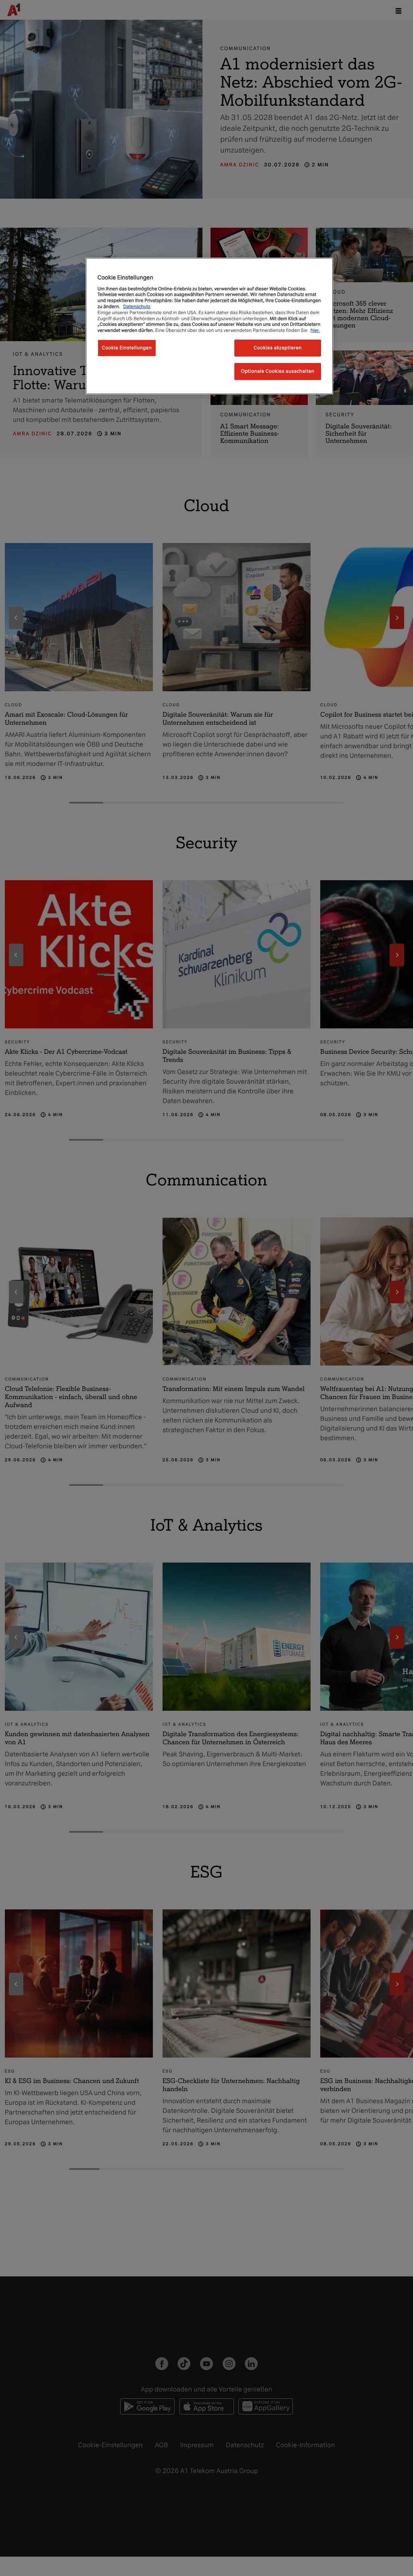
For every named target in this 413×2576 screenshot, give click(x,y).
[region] (209, 326)
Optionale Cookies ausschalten (278, 371)
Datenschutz (137, 306)
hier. (315, 330)
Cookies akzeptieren (278, 348)
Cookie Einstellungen (127, 348)
